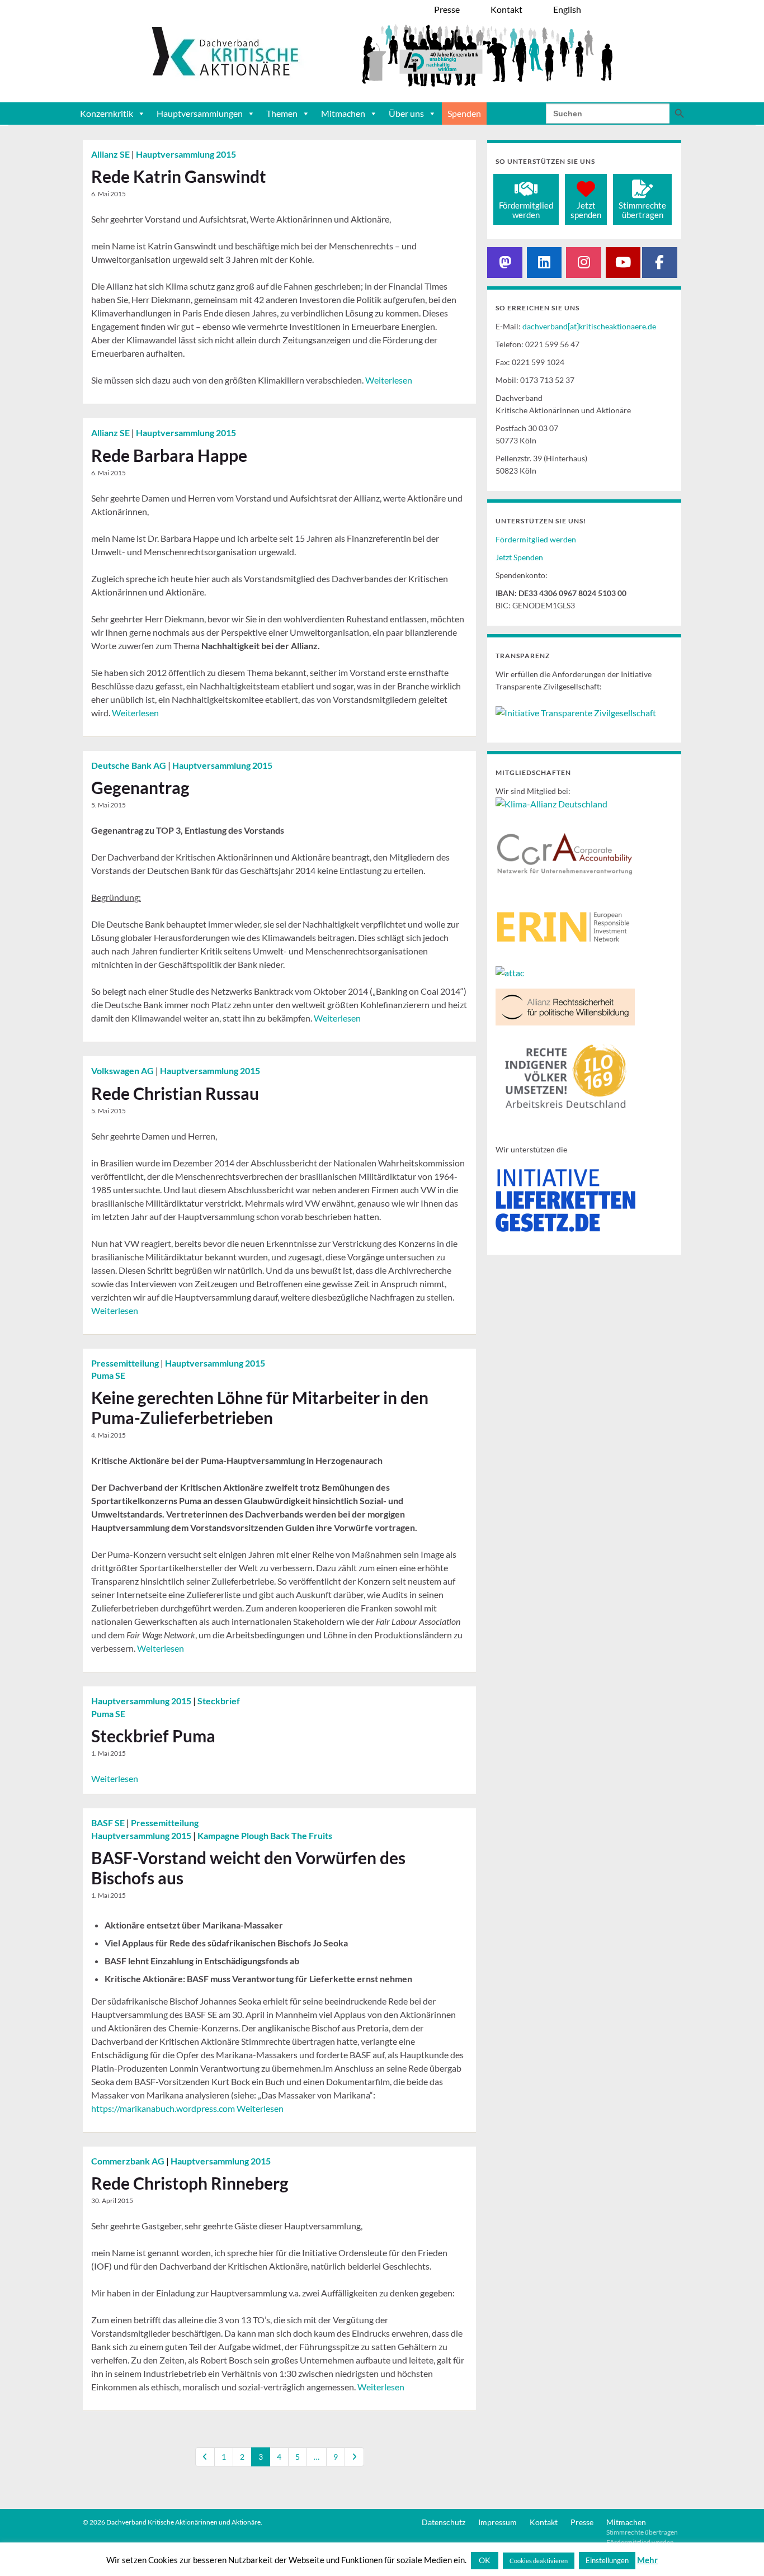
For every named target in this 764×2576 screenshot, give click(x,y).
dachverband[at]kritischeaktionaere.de (589, 326)
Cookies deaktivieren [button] (539, 2561)
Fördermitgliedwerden (526, 210)
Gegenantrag (140, 787)
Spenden (464, 113)
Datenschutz (444, 2522)
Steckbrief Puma (153, 1736)
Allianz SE (111, 154)
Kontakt (544, 2522)
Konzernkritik (107, 113)
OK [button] (485, 2560)
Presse (582, 2522)
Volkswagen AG (123, 1070)
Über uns (406, 113)
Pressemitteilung (126, 1363)
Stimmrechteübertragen (642, 210)
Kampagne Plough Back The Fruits (265, 1835)
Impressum (497, 2522)
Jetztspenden (586, 210)
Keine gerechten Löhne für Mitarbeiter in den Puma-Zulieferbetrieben (260, 1407)
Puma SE (108, 1375)
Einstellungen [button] (607, 2560)
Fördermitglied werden (536, 539)
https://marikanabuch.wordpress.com (163, 2108)
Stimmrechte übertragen (642, 2532)
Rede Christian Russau (175, 1093)
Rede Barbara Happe (169, 455)
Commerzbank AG (129, 2161)
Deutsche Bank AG (129, 765)
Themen (282, 113)
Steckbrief (219, 1701)
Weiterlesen (389, 380)
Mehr (647, 2560)
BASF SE (109, 1823)
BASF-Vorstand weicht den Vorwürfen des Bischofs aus (248, 1868)
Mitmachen (343, 113)
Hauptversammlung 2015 (186, 154)
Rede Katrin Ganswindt (179, 176)
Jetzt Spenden (519, 557)
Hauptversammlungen (200, 113)
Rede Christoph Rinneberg (190, 2183)
